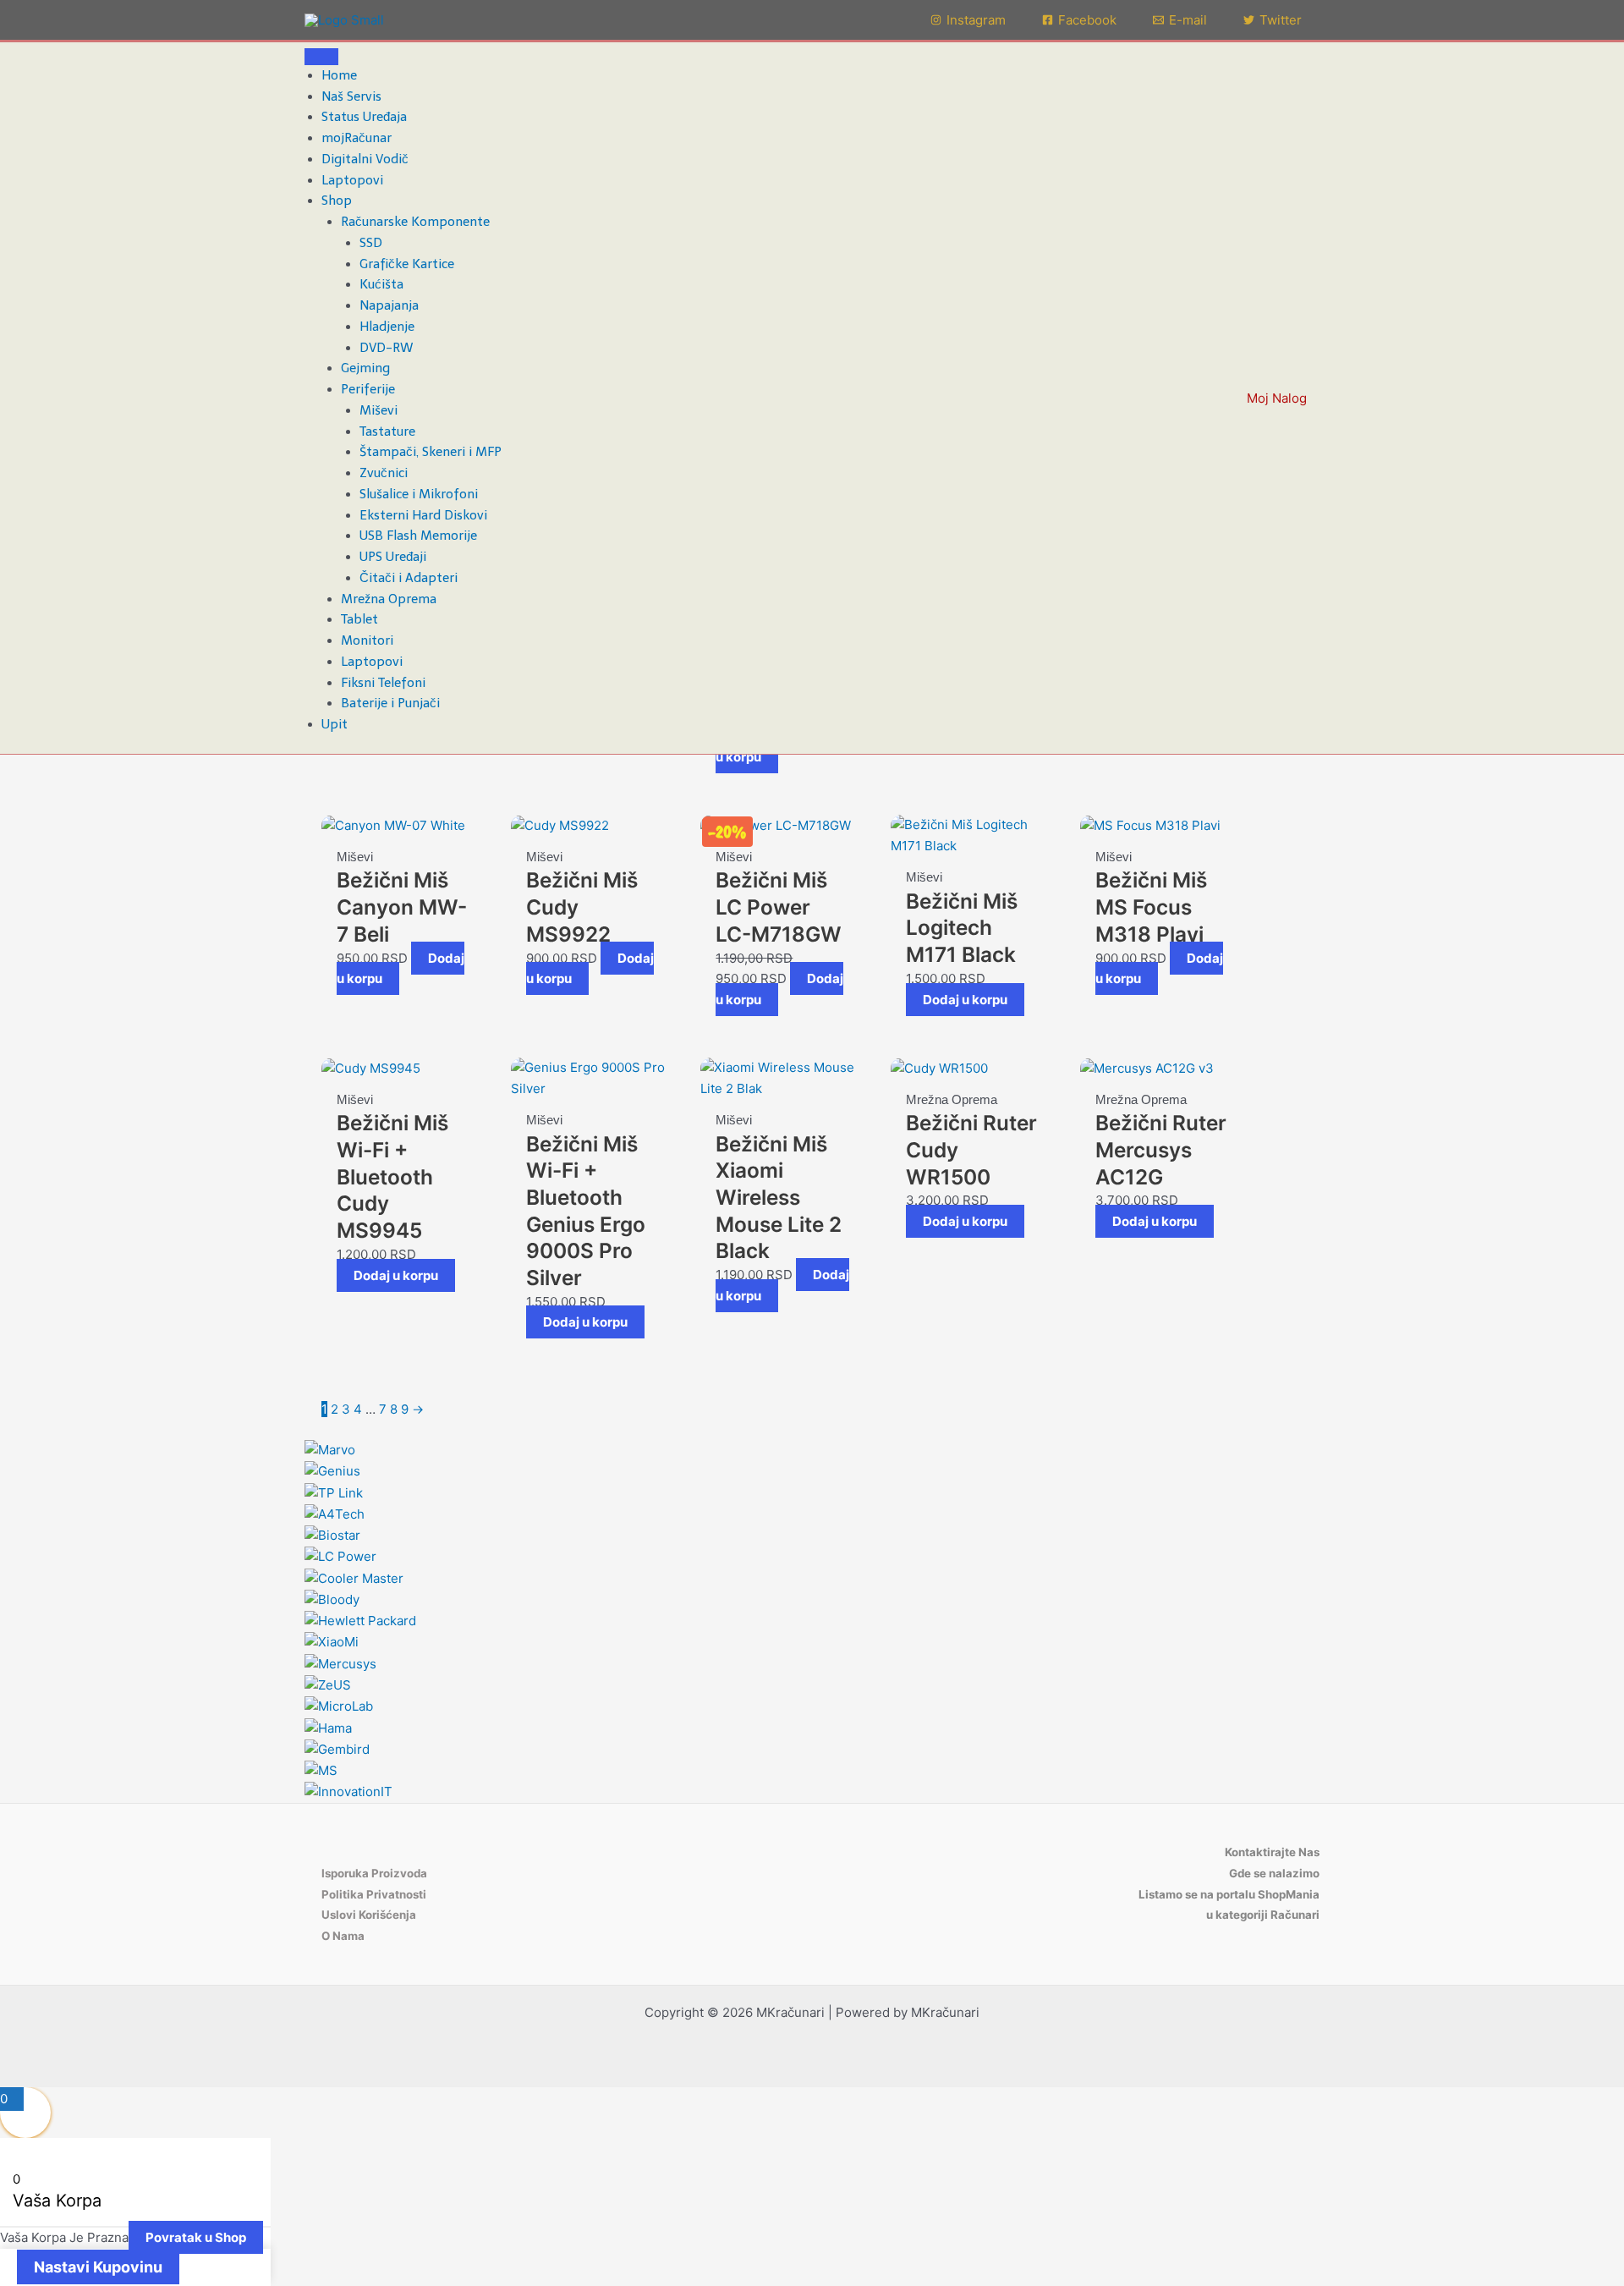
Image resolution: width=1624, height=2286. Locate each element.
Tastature (387, 431)
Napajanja (389, 305)
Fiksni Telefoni (383, 683)
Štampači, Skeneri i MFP (431, 452)
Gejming (365, 368)
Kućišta (381, 284)
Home (339, 75)
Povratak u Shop (196, 2237)
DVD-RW (387, 348)
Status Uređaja (364, 117)
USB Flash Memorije (418, 536)
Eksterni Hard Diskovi (423, 515)
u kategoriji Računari (1263, 1915)
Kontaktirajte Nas (1272, 1852)
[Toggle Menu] (321, 57)
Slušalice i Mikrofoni (419, 494)
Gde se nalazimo (1274, 1873)
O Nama (343, 1936)
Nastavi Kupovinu (98, 2267)
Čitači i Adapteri (409, 578)
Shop (337, 201)
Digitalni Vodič (365, 159)
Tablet (359, 619)
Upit (335, 724)
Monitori (367, 640)
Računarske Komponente (415, 222)
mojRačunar (357, 138)
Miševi (379, 410)
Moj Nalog (1277, 398)
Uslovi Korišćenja (369, 1915)
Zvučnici (384, 473)
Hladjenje (387, 327)
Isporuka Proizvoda (374, 1873)
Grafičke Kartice (407, 264)
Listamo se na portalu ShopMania (1229, 1894)
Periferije (368, 389)
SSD (371, 243)
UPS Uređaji (393, 557)
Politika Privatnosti (374, 1894)
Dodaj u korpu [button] (965, 1000)
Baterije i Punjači (390, 703)
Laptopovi (352, 180)
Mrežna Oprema (389, 599)
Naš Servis (351, 96)
